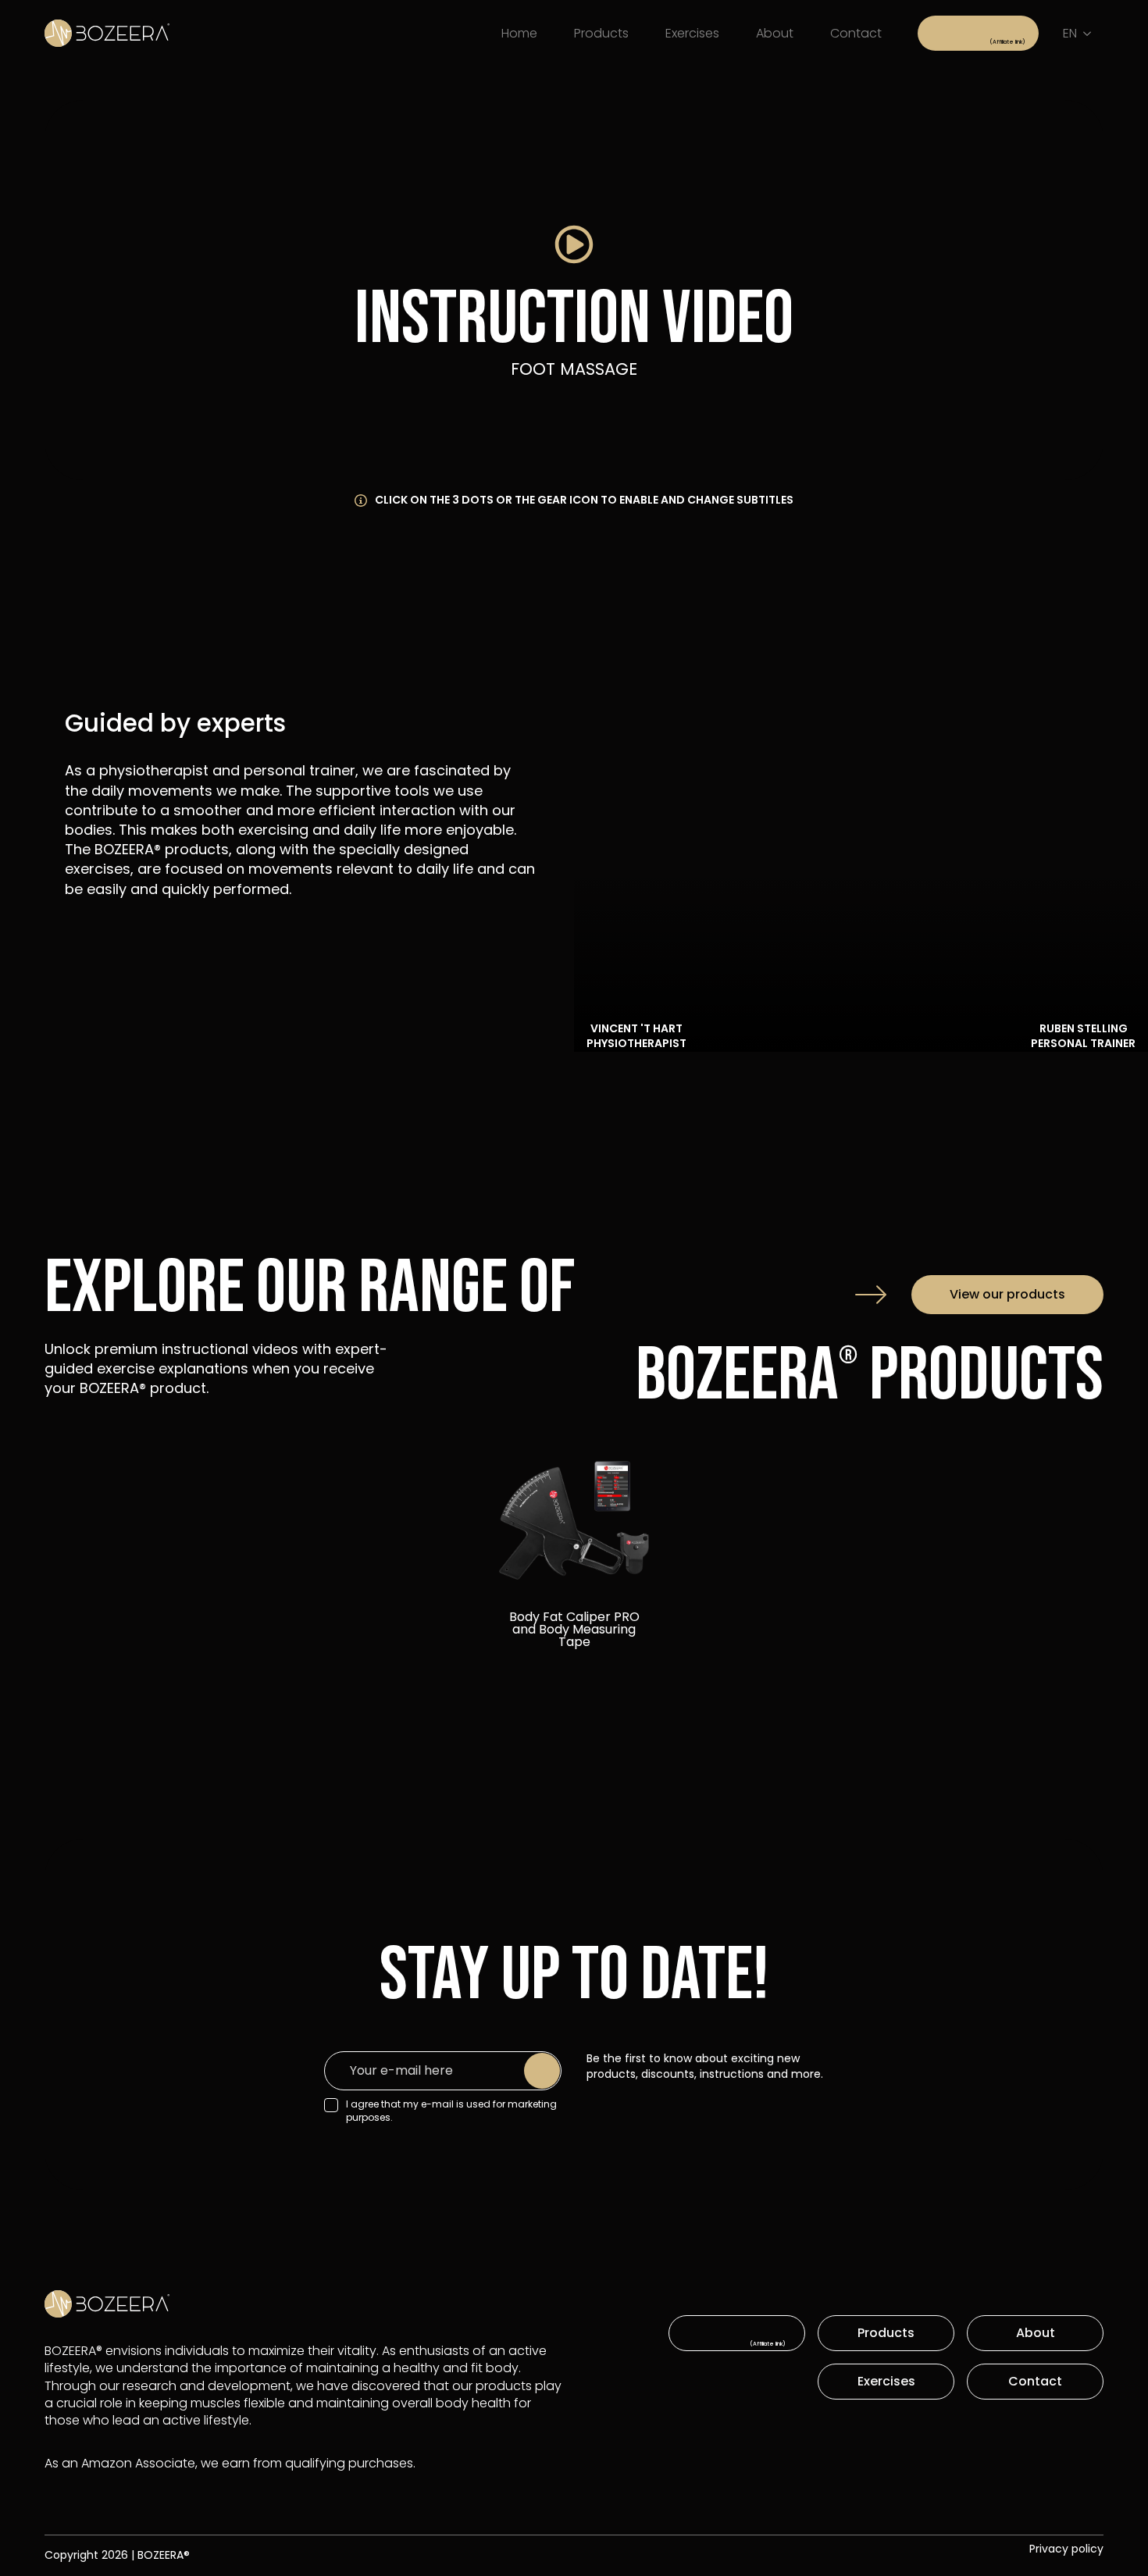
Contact (856, 33)
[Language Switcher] (1090, 34)
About (775, 33)
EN (1070, 33)
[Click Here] (978, 33)
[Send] (542, 2071)
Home (519, 33)
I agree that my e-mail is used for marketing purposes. (451, 2111)
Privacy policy (1066, 2549)
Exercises (692, 33)
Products (601, 33)
